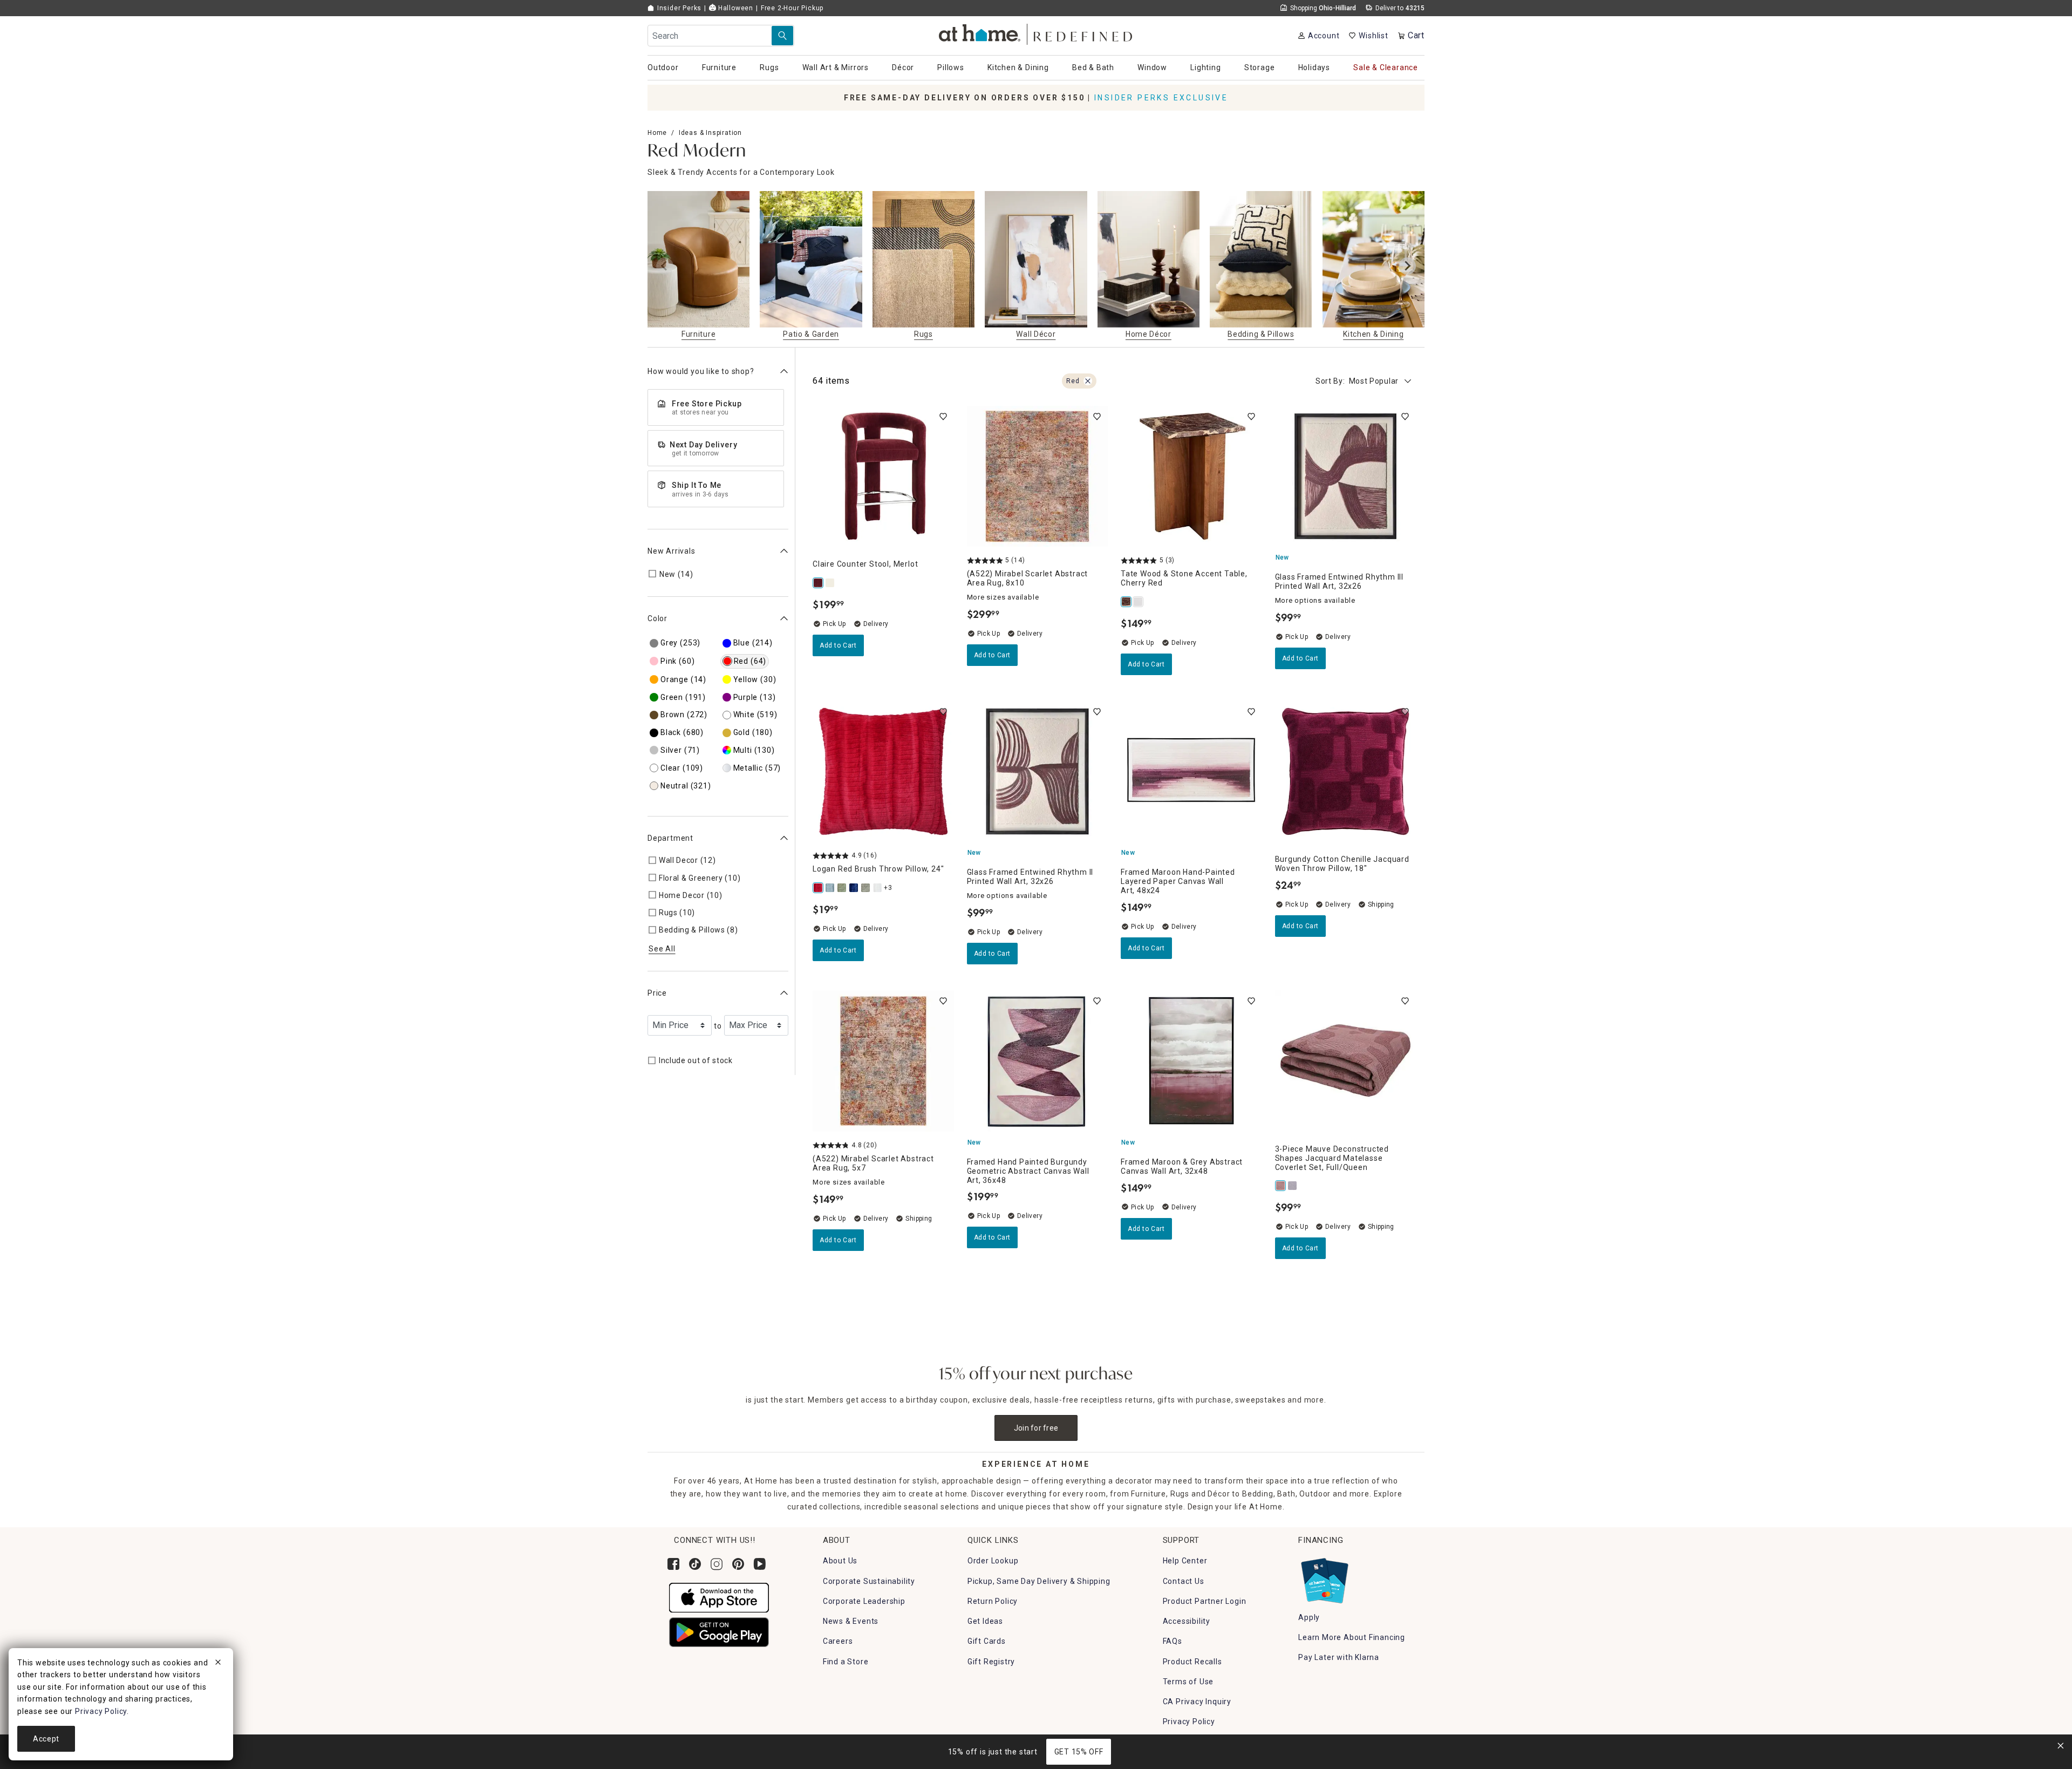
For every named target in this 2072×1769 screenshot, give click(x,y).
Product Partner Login (1205, 1601)
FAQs (1173, 1641)
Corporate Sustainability (869, 1581)
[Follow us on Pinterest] (738, 1564)
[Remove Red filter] (1088, 381)
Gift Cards (987, 1641)
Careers (838, 1641)
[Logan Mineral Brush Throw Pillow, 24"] (830, 888)
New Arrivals (672, 550)
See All (662, 948)
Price (657, 992)
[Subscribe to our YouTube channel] (760, 1564)
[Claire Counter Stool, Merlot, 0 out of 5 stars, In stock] (883, 477)
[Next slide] (1407, 266)
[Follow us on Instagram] (717, 1564)
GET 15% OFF (1079, 1752)
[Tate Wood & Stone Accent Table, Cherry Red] (1127, 602)
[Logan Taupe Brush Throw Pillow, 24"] (866, 888)
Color (657, 618)
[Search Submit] (782, 36)
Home (657, 133)
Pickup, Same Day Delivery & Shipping (1039, 1581)
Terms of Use (1188, 1682)
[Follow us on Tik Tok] (695, 1564)
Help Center (1185, 1561)
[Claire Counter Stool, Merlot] (819, 583)
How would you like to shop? (701, 371)
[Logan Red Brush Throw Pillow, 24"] (819, 888)
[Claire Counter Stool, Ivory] (830, 583)
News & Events (851, 1621)
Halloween (735, 8)
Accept (46, 1739)
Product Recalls (1192, 1662)
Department (670, 838)
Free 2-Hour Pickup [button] (792, 8)
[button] (1036, 33)
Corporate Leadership (864, 1601)
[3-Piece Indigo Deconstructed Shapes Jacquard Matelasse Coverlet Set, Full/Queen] (1293, 1186)
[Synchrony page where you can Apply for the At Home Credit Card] (1324, 1579)
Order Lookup (993, 1561)
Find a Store (846, 1662)
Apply (1309, 1617)
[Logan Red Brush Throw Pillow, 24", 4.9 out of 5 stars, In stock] (883, 772)
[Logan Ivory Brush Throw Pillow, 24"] (878, 888)
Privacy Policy (1189, 1722)
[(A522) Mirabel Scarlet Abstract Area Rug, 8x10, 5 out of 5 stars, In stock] (1038, 477)
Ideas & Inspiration (710, 133)
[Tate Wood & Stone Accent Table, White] (1139, 602)
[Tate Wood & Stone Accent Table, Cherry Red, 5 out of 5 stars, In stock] (1191, 477)
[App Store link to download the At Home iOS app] (719, 1597)
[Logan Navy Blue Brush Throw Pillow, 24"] (854, 888)
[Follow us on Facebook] (673, 1564)
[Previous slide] (665, 266)
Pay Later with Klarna (1339, 1657)
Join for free (1036, 1428)
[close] (218, 1664)
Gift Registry (991, 1662)
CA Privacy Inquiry (1197, 1702)
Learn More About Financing (1352, 1637)
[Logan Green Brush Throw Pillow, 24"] (842, 888)
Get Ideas (985, 1621)
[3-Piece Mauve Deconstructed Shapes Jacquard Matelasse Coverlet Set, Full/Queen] (1281, 1186)
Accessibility (1187, 1621)
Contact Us (1184, 1581)
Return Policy (993, 1601)
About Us (840, 1561)
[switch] (943, 417)
